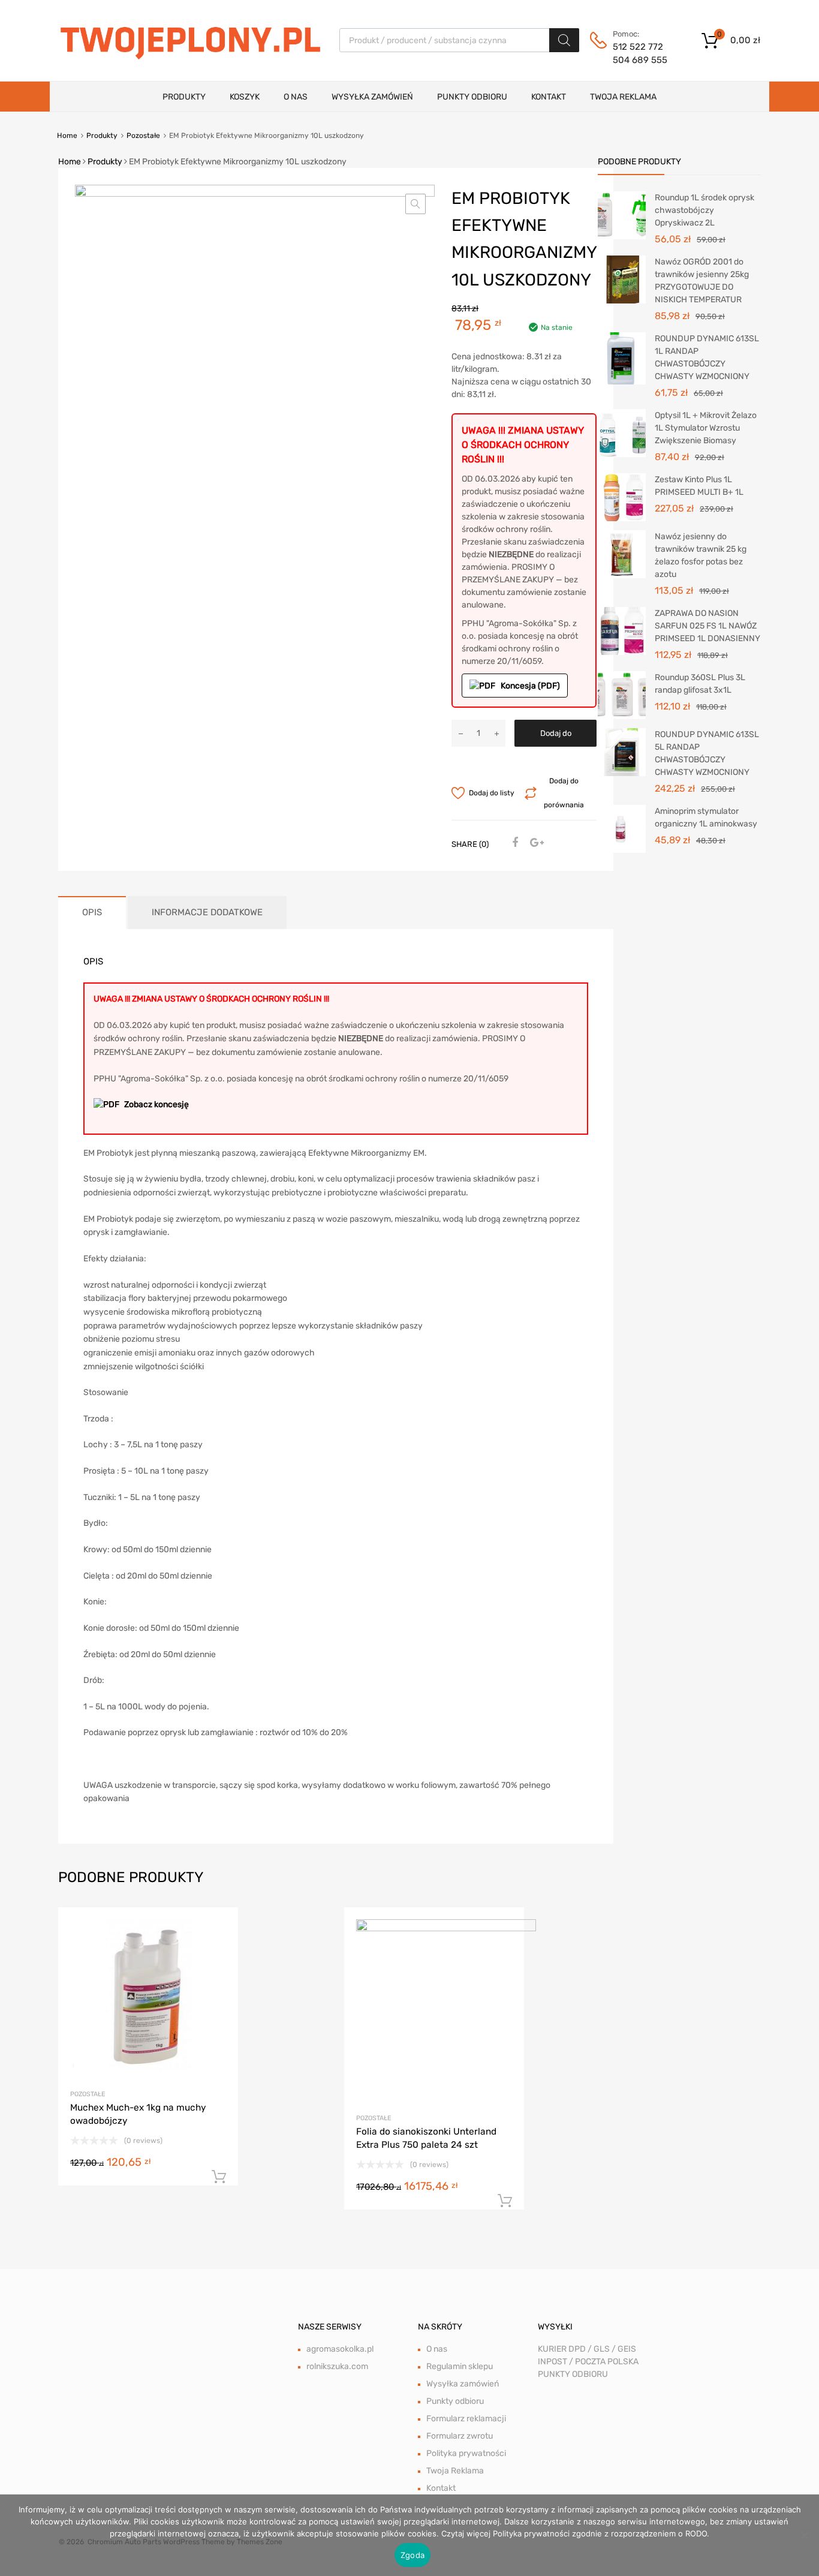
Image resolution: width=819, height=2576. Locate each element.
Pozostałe (143, 136)
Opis (92, 912)
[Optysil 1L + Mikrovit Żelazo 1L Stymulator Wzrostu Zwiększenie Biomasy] (622, 433)
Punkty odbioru (472, 97)
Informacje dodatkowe (207, 912)
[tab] (92, 913)
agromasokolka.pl (340, 2349)
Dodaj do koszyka (556, 738)
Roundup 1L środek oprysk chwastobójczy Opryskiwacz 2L (704, 210)
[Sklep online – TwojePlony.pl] (190, 40)
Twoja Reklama (623, 97)
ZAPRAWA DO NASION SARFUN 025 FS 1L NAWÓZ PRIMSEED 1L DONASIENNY (707, 626)
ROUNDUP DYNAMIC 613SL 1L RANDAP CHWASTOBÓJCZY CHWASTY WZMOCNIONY (707, 357)
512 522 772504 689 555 (640, 54)
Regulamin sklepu (460, 2366)
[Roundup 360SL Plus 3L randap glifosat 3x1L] (622, 695)
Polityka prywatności (466, 2453)
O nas (296, 97)
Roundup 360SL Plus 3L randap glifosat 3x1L (700, 684)
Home (67, 136)
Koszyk (245, 97)
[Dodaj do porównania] (219, 1950)
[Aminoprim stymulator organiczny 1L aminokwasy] (622, 829)
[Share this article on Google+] (535, 843)
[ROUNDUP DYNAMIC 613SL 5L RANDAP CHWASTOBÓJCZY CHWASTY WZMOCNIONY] (622, 752)
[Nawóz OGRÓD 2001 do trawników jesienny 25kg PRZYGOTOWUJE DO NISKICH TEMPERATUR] (622, 279)
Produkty (184, 97)
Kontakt (549, 97)
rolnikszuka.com (337, 2366)
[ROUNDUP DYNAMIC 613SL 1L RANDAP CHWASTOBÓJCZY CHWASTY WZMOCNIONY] (622, 358)
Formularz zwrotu (460, 2436)
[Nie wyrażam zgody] (804, 2535)
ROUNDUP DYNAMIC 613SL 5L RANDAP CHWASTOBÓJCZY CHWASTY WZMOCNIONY (707, 753)
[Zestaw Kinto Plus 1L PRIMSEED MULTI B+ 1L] (622, 497)
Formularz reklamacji (466, 2419)
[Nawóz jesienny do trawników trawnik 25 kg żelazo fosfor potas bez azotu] (622, 554)
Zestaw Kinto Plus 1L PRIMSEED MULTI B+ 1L (699, 486)
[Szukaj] (564, 40)
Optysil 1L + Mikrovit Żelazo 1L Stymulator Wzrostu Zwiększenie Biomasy (706, 428)
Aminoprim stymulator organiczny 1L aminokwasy (706, 817)
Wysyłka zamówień (372, 97)
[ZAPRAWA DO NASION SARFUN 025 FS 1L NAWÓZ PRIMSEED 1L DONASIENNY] (622, 631)
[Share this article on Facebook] (513, 843)
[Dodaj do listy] (219, 1930)
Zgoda (412, 2555)
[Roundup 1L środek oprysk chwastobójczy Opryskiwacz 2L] (622, 215)
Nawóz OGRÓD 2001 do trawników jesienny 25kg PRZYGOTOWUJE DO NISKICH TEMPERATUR (702, 281)
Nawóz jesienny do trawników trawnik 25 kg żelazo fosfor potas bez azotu (701, 555)
